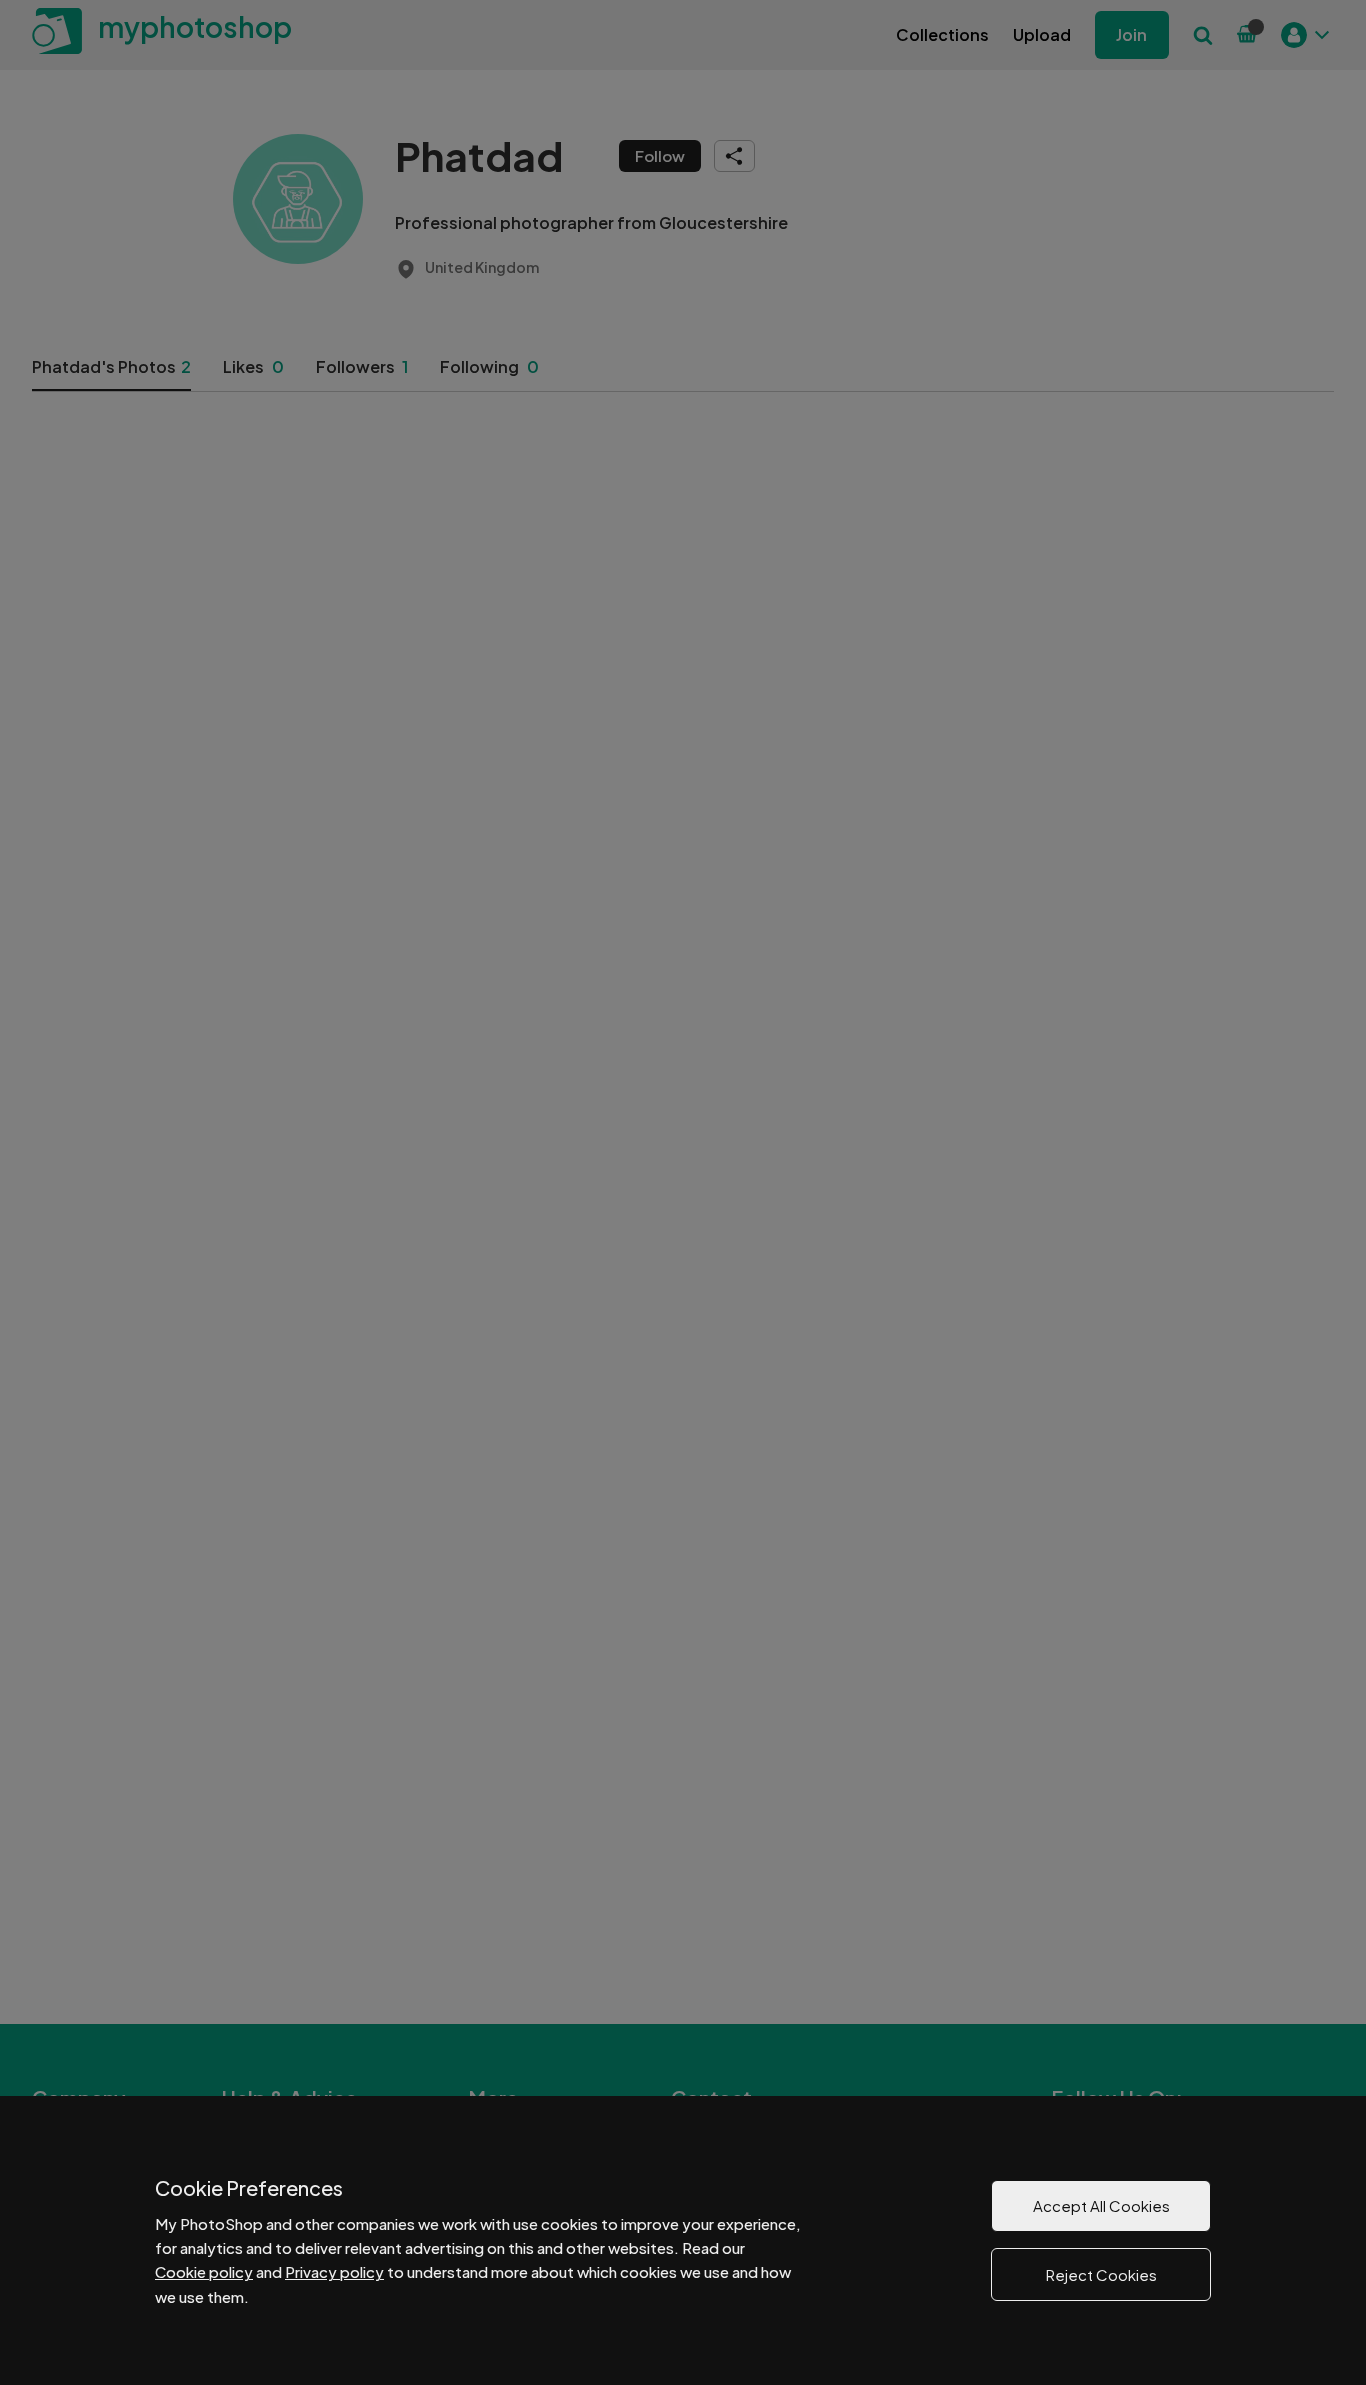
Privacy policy (334, 2271)
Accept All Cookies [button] (1101, 2205)
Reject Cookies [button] (1101, 2274)
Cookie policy (204, 2271)
